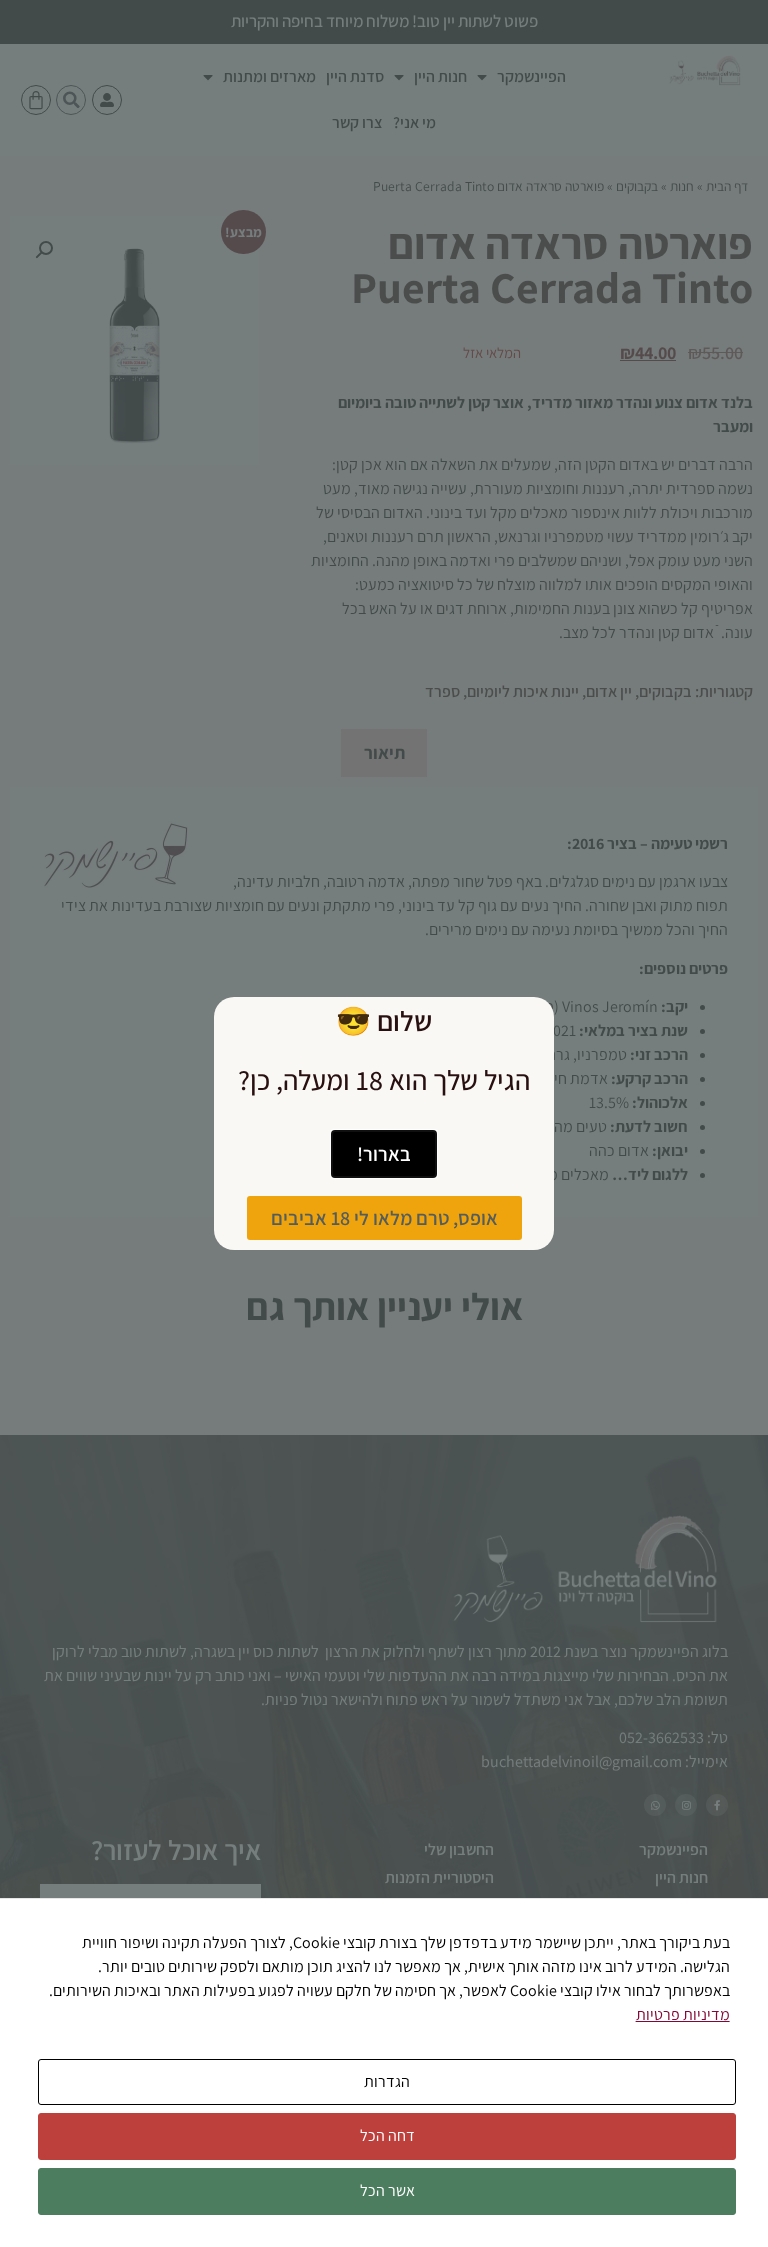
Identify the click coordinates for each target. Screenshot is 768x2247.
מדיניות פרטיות (683, 2014)
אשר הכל (387, 2190)
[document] (384, 1123)
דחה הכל (387, 2135)
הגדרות (387, 2081)
